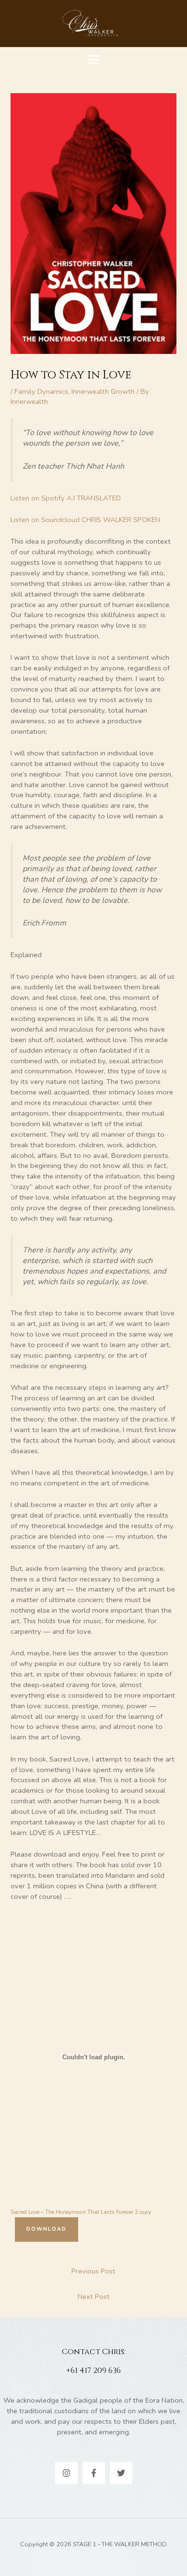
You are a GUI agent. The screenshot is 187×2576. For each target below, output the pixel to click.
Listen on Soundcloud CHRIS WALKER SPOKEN (85, 520)
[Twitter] (121, 2473)
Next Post (94, 2297)
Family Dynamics (41, 391)
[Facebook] (94, 2473)
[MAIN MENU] (93, 60)
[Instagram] (66, 2473)
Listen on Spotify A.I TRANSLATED (66, 498)
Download (47, 2229)
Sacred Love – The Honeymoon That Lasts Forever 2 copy (81, 2212)
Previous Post (93, 2271)
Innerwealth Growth (103, 391)
